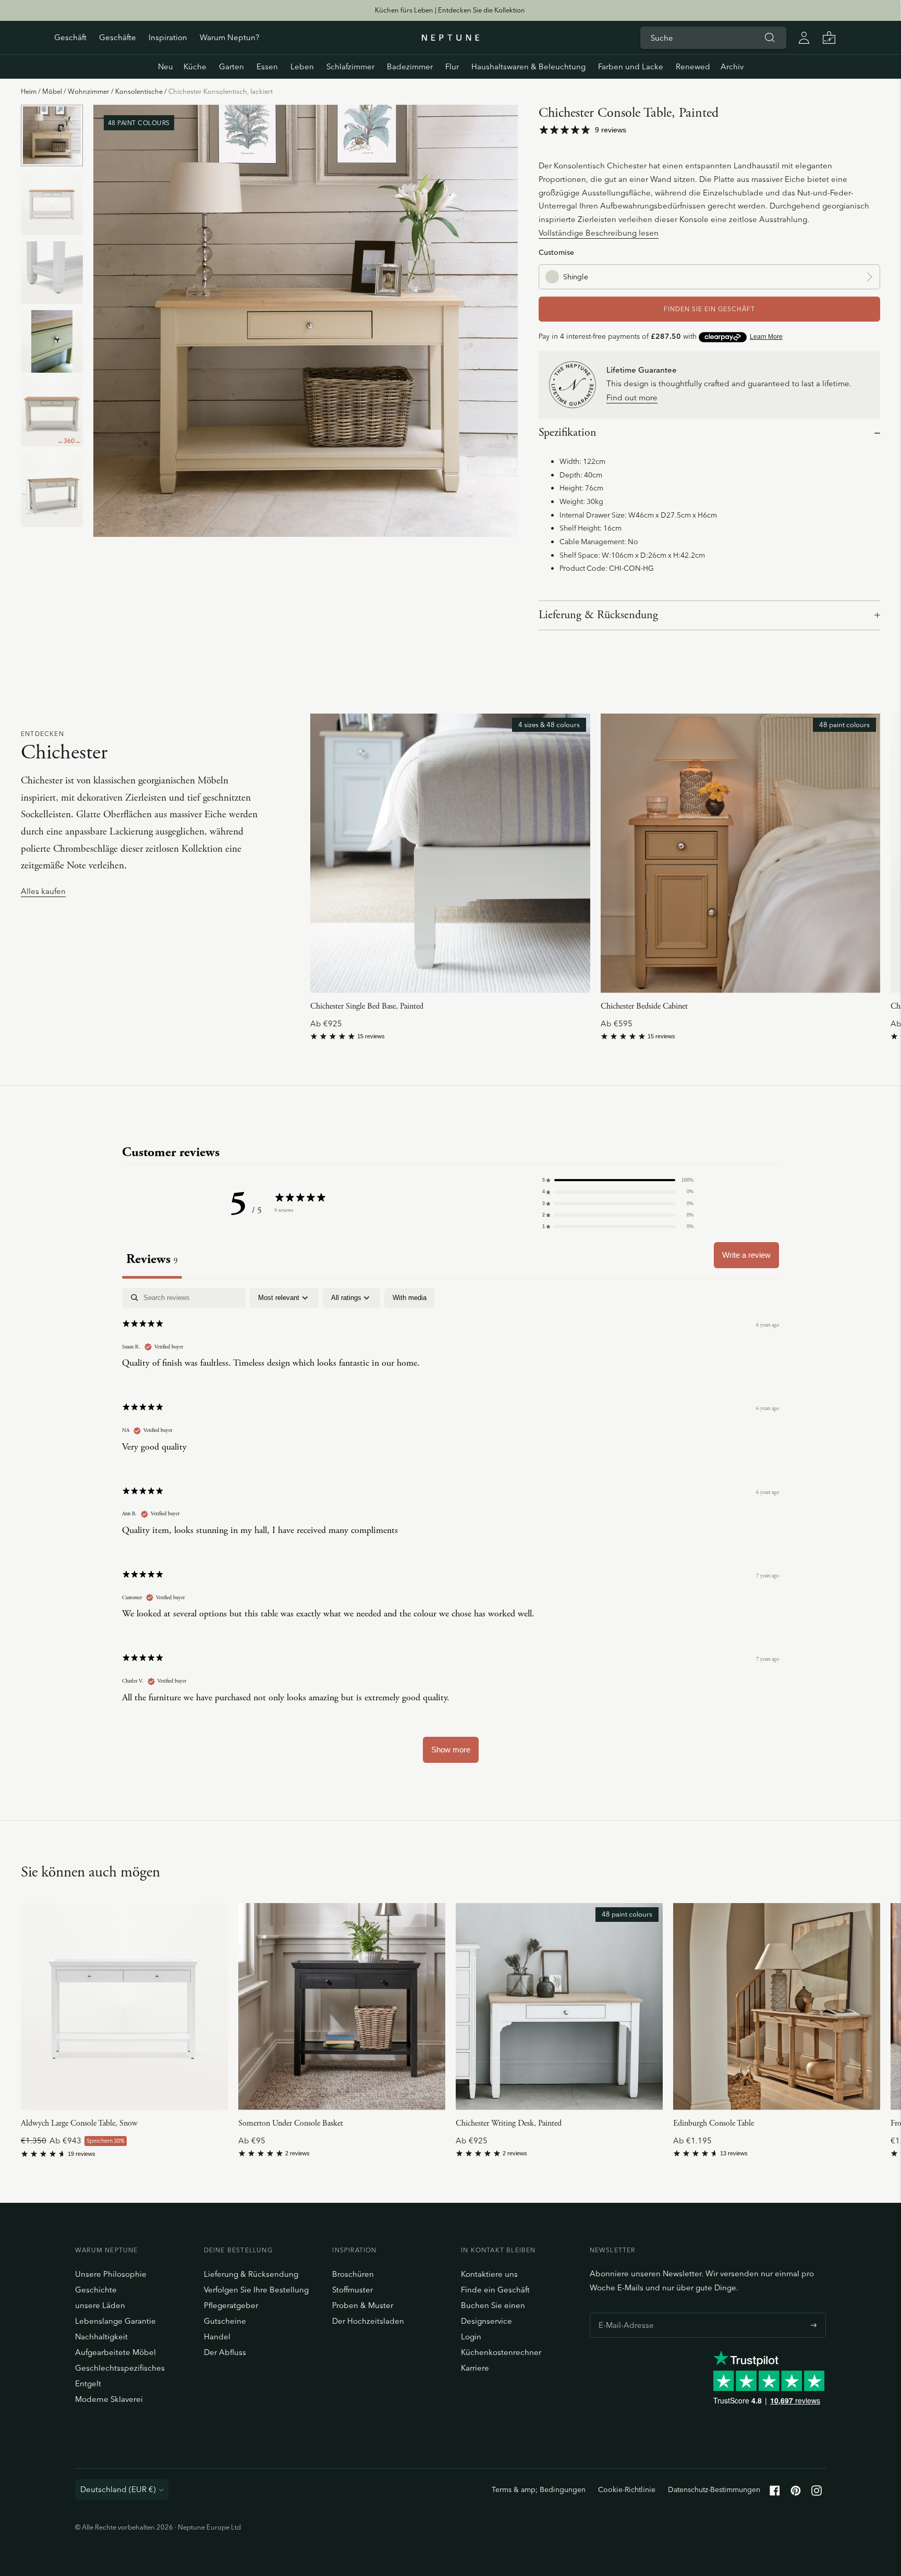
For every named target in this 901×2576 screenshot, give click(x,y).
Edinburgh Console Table (714, 2123)
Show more (451, 1750)
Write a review (746, 1255)
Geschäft (70, 37)
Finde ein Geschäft (495, 2290)
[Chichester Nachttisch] (740, 853)
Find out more (632, 398)
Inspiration (168, 37)
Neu (166, 66)
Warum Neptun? (229, 37)
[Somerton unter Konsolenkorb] (342, 2007)
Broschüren (353, 2274)
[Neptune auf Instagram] (817, 2493)
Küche (195, 66)
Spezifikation (568, 433)
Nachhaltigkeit (101, 2336)
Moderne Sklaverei (109, 2399)
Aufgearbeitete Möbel (115, 2352)
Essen (267, 66)
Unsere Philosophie (111, 2274)
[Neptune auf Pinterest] (796, 2493)
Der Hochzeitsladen (368, 2321)
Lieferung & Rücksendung (598, 615)
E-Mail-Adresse (623, 2313)
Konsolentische (139, 91)
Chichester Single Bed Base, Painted (367, 1006)
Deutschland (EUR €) (118, 2489)
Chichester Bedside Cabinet (644, 1006)
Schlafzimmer (350, 66)
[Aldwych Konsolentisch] (124, 2007)
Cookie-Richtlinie (627, 2489)
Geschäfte (118, 37)
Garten (232, 66)
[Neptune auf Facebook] (775, 2493)
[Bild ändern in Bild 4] (52, 341)
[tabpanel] (451, 1530)
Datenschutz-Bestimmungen (714, 2489)
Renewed (693, 66)
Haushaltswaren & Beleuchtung (528, 66)
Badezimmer (410, 66)
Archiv (732, 66)
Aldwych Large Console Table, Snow (79, 2123)
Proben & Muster (363, 2305)
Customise (556, 252)
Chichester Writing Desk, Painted (509, 2123)
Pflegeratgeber (231, 2305)
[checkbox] (410, 1298)
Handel (217, 2336)
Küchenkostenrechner (501, 2352)
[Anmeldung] (804, 38)
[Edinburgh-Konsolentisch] (777, 2007)
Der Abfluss (225, 2352)
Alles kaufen (43, 892)
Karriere (475, 2368)
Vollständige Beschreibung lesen (599, 233)
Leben (302, 66)
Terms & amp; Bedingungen (539, 2489)
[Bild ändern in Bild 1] (52, 136)
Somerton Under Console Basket (291, 2123)
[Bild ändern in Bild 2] (52, 204)
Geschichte (96, 2290)
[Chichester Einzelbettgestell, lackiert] (450, 853)
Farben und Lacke (631, 66)
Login (471, 2336)
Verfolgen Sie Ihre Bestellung (256, 2290)
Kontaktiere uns (489, 2274)
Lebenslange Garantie (115, 2321)
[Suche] (770, 38)
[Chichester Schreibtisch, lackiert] (559, 2007)
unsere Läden (100, 2305)
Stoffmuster (352, 2290)
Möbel (52, 91)
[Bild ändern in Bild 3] (52, 273)
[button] (618, 1180)
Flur (452, 66)
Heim (29, 91)
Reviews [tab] (152, 1259)
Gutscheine (225, 2321)
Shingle (576, 277)
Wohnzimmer (89, 91)
